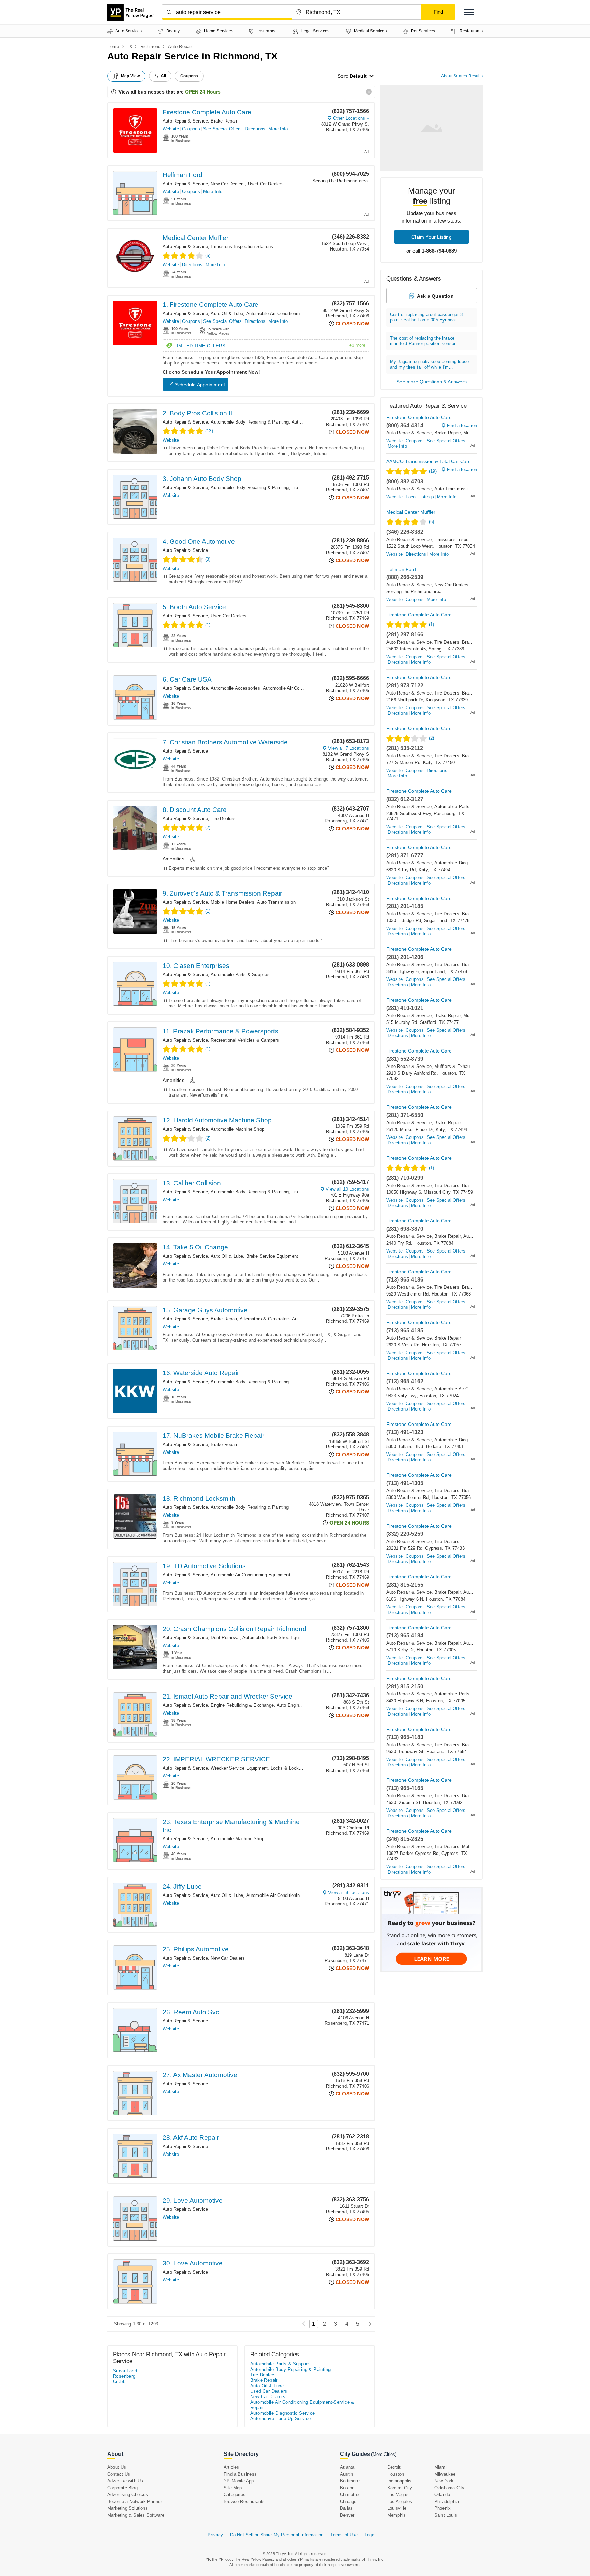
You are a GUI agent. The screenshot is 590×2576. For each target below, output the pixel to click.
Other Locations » (351, 118)
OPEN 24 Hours (203, 92)
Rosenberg (124, 2376)
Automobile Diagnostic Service (466, 863)
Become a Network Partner (135, 2501)
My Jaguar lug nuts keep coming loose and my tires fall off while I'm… (429, 364)
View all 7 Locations (349, 748)
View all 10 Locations (347, 1189)
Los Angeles (400, 2501)
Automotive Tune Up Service (280, 2418)
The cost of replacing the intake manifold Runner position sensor (423, 341)
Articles (231, 2467)
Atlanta (347, 2467)
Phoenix (442, 2508)
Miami (440, 2467)
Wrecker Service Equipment (239, 1768)
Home (113, 47)
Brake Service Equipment (272, 1256)
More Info (278, 129)
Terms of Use (344, 2535)
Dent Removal (225, 1638)
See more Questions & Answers (432, 382)
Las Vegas (398, 2495)
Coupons (191, 129)
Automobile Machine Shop (237, 1129)
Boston (347, 2488)
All (164, 76)
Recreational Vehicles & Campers (245, 1040)
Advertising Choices (128, 2495)
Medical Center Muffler (195, 238)
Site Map (233, 2488)
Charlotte (349, 2495)
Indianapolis (399, 2481)
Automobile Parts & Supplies (240, 975)
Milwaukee (445, 2474)
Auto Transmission (276, 902)
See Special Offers (223, 129)
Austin (347, 2474)
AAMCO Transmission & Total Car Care (429, 461)
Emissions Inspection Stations (242, 247)
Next (368, 2324)
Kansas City (400, 2488)
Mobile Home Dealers (233, 902)
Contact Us (119, 2474)
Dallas (346, 2508)
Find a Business (240, 2474)
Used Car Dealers (266, 184)
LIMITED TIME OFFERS (270, 346)
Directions (255, 129)
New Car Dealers (228, 184)
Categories (235, 2495)
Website (171, 129)
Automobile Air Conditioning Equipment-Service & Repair (304, 313)
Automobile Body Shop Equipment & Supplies (289, 1638)
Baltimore (350, 2481)
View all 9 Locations (349, 1893)
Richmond (151, 47)
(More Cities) (384, 2454)
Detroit (394, 2467)
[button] (469, 12)
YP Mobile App (239, 2481)
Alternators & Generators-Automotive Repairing (288, 1319)
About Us (117, 2467)
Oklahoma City (449, 2488)
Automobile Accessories (235, 688)
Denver (347, 2515)
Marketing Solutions (128, 2508)
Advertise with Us (125, 2481)
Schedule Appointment (200, 385)
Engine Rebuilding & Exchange (242, 1705)
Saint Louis (446, 2515)
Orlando (442, 2495)
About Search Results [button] (462, 76)
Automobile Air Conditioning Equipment (250, 1575)
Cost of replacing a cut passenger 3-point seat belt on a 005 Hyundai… (427, 317)
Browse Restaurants (244, 2501)
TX (130, 47)
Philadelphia (447, 2501)
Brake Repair (224, 121)
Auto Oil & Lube (227, 313)
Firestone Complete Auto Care (207, 112)
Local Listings (420, 497)
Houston (396, 2474)
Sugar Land (125, 2371)
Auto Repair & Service (185, 121)
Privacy (215, 2535)
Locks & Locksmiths (292, 1768)
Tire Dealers (223, 819)
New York (444, 2481)
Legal (370, 2535)
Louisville (397, 2508)
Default (358, 76)
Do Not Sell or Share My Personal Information (277, 2535)
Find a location (462, 425)
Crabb (119, 2382)
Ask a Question (435, 296)
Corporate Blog (122, 2488)
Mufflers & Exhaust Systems (464, 1066)
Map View (130, 76)
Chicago (348, 2501)
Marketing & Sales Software (136, 2515)
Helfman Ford (182, 175)
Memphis (396, 2515)
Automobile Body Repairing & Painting (250, 422)
